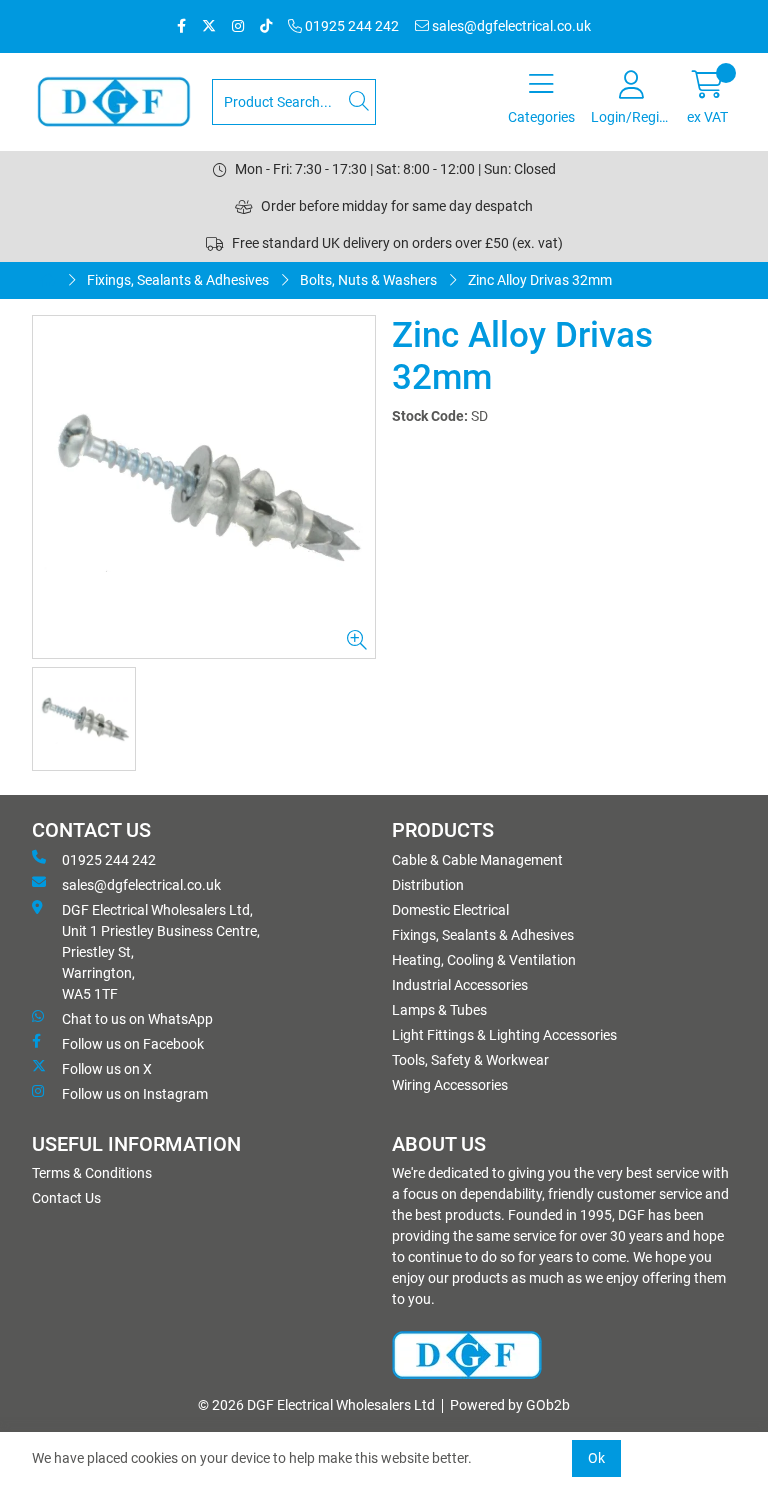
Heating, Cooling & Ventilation (484, 960)
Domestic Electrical (450, 910)
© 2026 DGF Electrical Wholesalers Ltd (316, 1405)
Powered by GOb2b (510, 1405)
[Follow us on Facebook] (181, 26)
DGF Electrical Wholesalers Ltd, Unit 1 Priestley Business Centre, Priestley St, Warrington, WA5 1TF (161, 952)
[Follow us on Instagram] (238, 26)
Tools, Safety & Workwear (470, 1060)
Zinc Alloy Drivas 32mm (540, 280)
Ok (596, 1458)
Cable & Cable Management (477, 860)
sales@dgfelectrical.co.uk (510, 26)
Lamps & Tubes (439, 1010)
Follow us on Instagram (135, 1094)
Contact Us (66, 1198)
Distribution (428, 885)
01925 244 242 (350, 26)
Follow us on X (107, 1069)
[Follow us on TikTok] (266, 26)
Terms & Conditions (92, 1173)
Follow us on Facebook (133, 1044)
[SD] (204, 487)
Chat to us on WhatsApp (137, 1019)
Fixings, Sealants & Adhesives (178, 280)
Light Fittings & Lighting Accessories (504, 1035)
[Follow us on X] (209, 26)
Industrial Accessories (460, 985)
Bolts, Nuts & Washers (368, 280)
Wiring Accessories (450, 1085)
